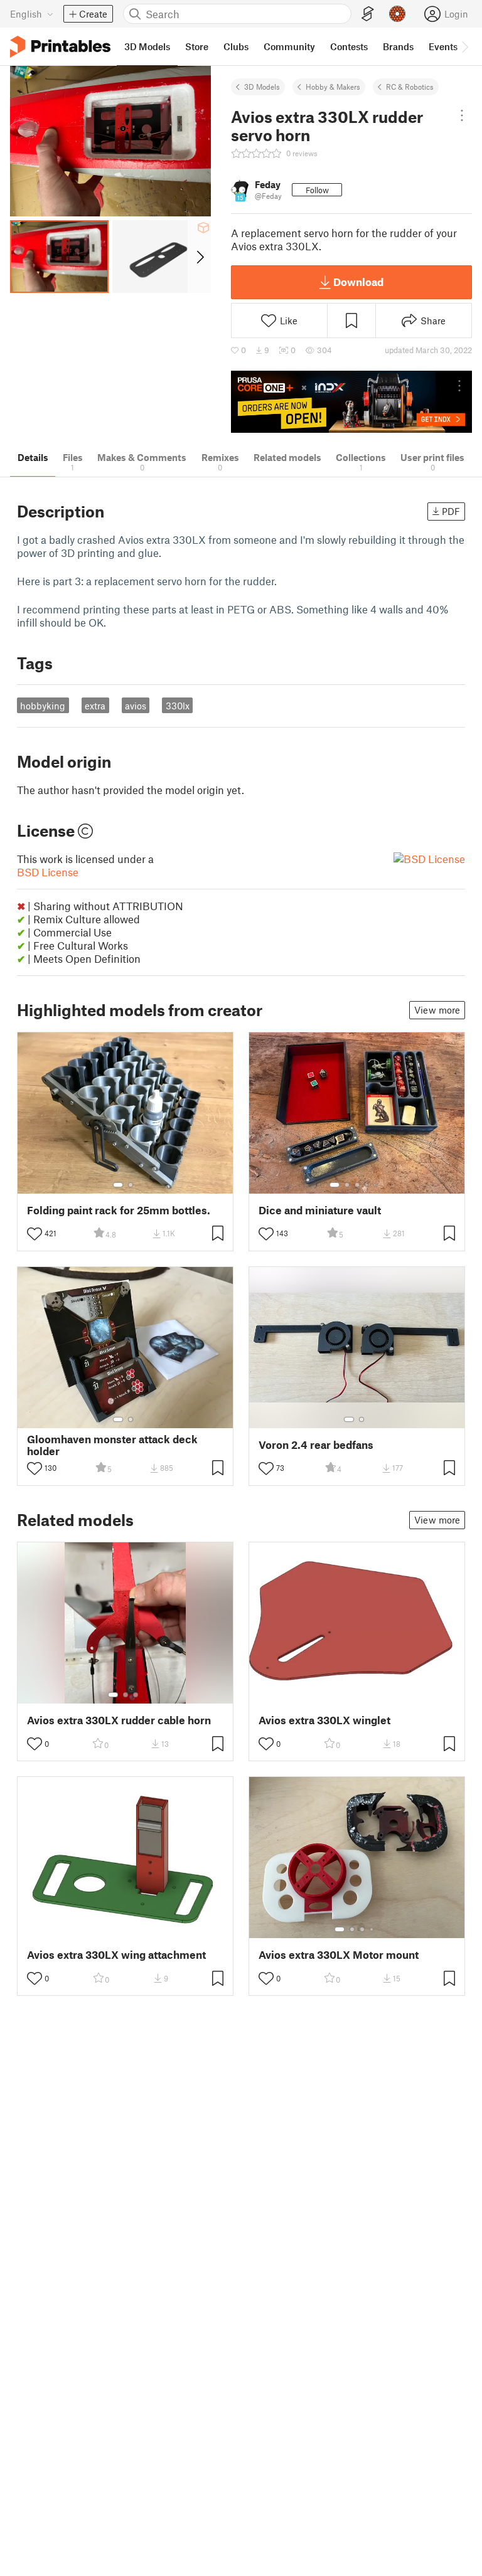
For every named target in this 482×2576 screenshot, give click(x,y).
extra (95, 706)
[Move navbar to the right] (464, 46)
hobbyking (43, 706)
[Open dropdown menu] (462, 115)
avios (136, 706)
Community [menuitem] (289, 46)
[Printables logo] (60, 47)
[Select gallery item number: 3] (357, 1185)
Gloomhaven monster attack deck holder (112, 1445)
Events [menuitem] (443, 46)
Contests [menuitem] (349, 46)
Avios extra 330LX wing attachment (116, 1955)
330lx (178, 706)
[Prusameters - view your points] (397, 14)
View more (437, 1010)
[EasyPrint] (368, 14)
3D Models (262, 87)
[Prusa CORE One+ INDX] (351, 402)
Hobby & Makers (333, 87)
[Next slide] (199, 257)
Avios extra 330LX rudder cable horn (119, 1720)
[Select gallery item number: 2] (131, 1185)
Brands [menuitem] (398, 46)
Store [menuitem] (197, 46)
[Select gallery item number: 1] (118, 1185)
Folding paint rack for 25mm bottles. (119, 1210)
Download (358, 282)
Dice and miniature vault (320, 1210)
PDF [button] (451, 511)
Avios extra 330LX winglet (324, 1720)
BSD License (48, 872)
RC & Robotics (410, 87)
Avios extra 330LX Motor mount (339, 1955)
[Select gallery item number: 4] (367, 1185)
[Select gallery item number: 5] (376, 1185)
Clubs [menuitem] (236, 46)
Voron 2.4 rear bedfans (316, 1445)
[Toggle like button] (35, 1234)
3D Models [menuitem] (147, 46)
